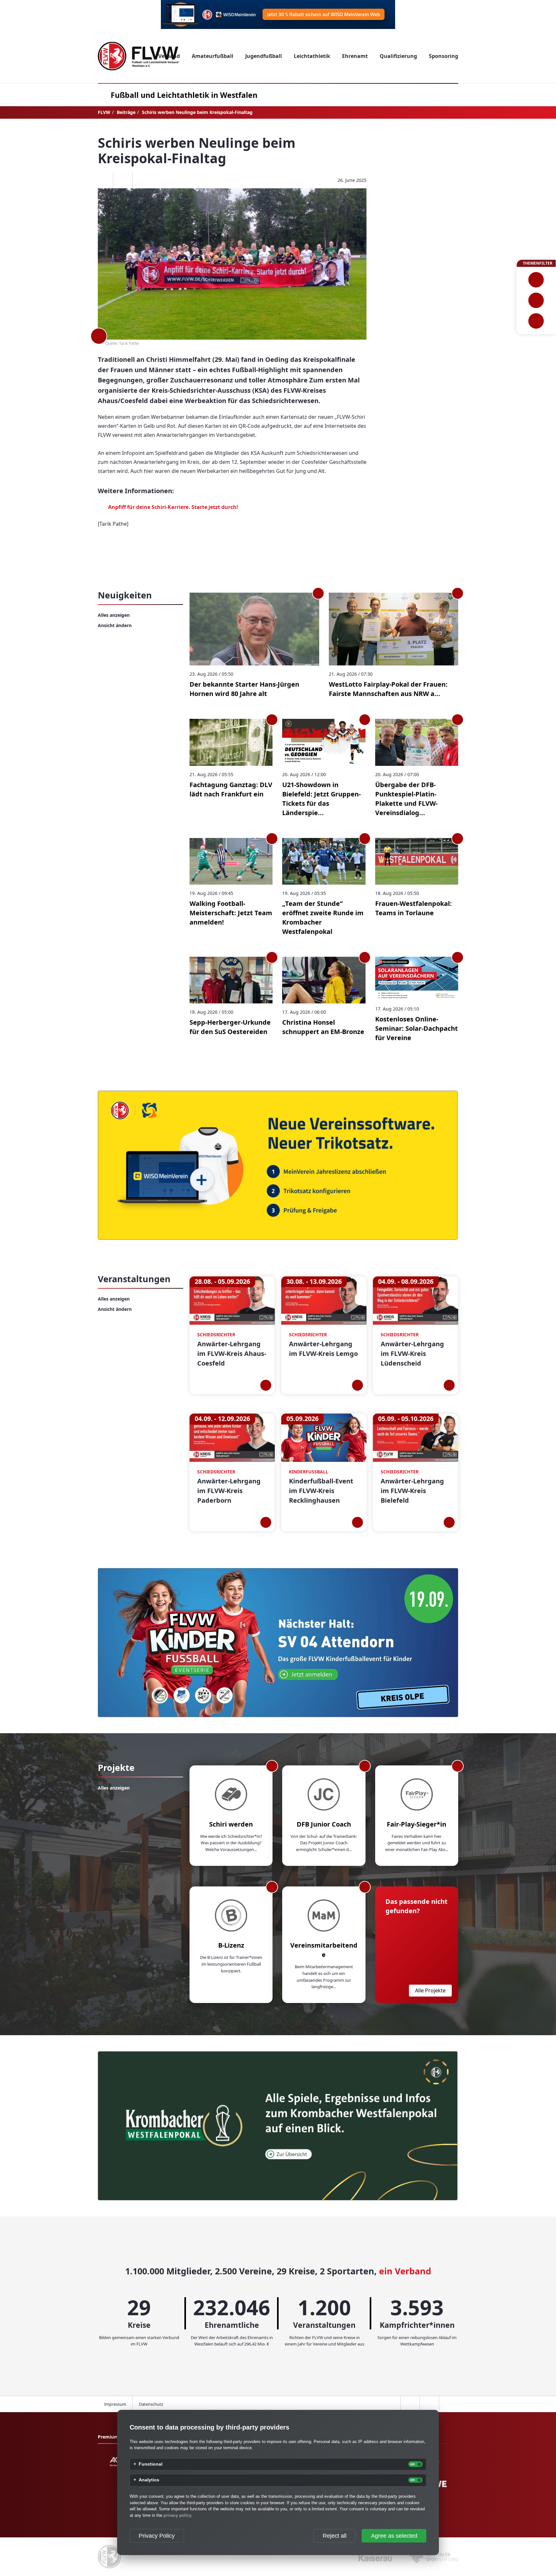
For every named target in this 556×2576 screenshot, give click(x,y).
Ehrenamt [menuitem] (355, 56)
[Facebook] (103, 180)
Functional (151, 2464)
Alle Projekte (430, 1990)
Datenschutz (151, 2404)
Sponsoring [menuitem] (444, 56)
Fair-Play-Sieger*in (417, 1824)
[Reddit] (142, 180)
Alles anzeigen (114, 615)
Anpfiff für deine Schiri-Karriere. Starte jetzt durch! (173, 507)
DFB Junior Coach (324, 1824)
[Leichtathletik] (536, 300)
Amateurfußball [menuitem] (213, 56)
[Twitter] (123, 180)
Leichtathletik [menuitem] (312, 56)
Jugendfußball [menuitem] (264, 56)
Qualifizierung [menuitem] (398, 56)
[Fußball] (536, 280)
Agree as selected (394, 2536)
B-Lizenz (231, 1945)
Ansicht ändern (115, 625)
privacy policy (177, 2515)
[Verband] (536, 321)
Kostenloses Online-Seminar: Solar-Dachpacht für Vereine (417, 1028)
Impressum (115, 2404)
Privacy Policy (157, 2536)
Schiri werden (231, 1824)
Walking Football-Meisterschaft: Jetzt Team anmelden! (231, 913)
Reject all (335, 2536)
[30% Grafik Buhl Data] (278, 14)
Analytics (149, 2480)
